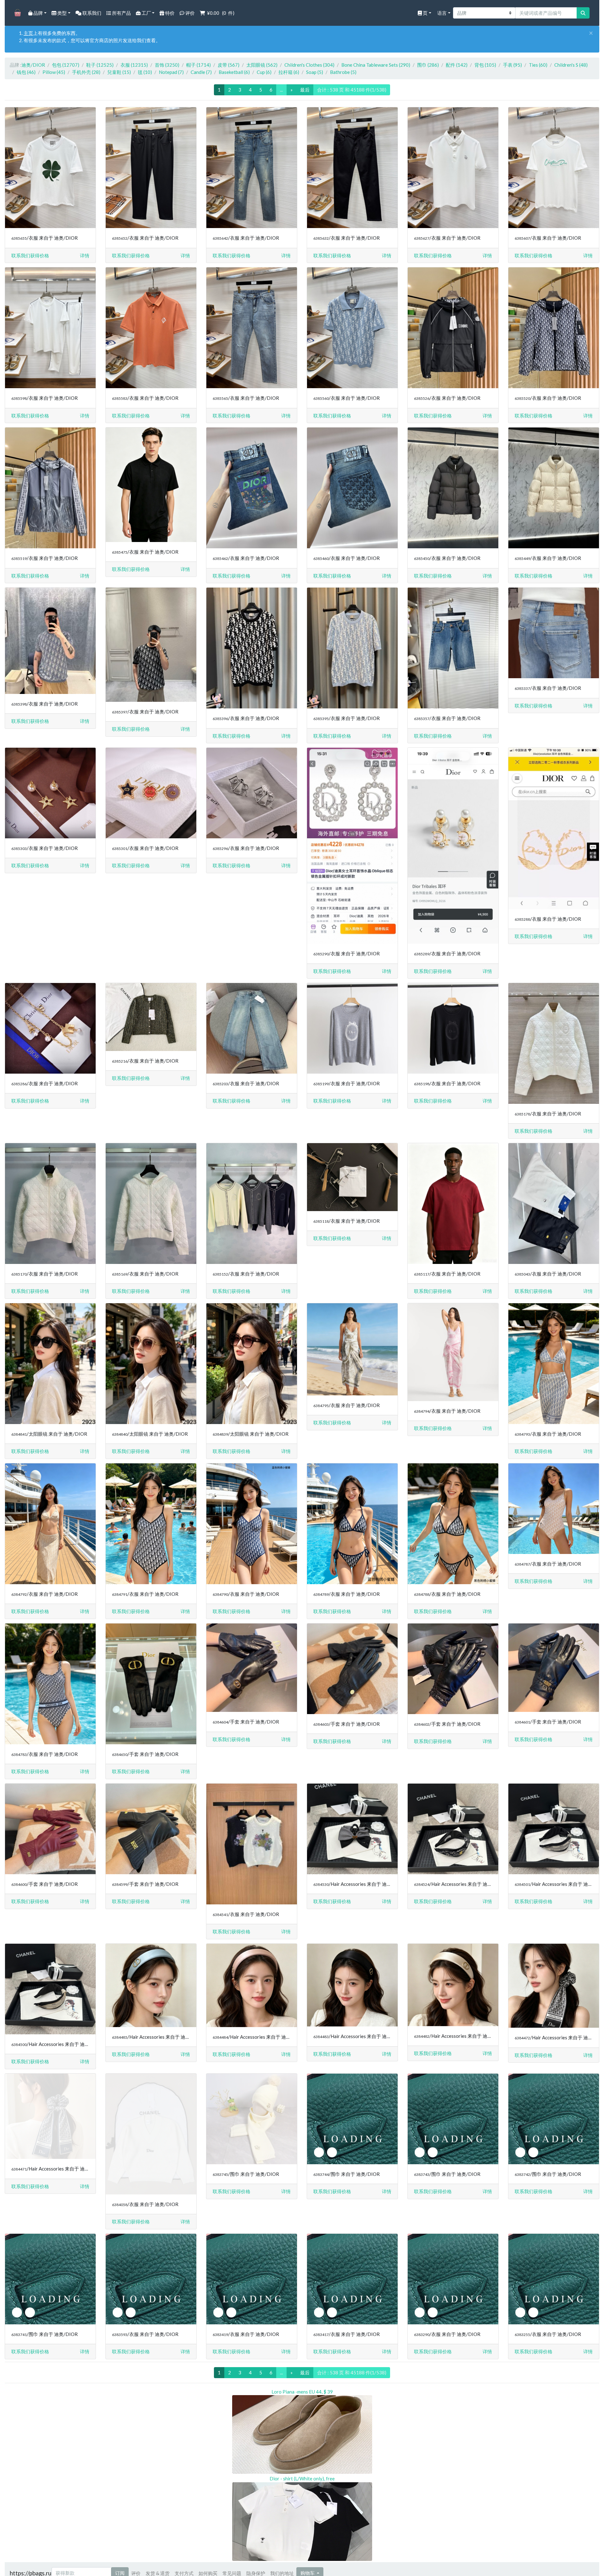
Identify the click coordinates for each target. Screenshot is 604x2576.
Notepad (171, 72)
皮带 (229, 65)
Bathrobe (343, 72)
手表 (512, 65)
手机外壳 (86, 72)
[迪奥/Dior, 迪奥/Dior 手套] (151, 1684)
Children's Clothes (309, 65)
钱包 (26, 72)
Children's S (571, 65)
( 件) (221, 13)
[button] (85, 256)
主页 (28, 33)
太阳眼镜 (262, 65)
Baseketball (234, 72)
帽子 (199, 65)
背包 (485, 65)
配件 (457, 65)
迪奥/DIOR (33, 65)
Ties (538, 65)
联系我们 (91, 13)
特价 (169, 13)
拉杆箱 (289, 72)
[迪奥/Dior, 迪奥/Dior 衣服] (50, 168)
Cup (264, 72)
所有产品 (121, 13)
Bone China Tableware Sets (376, 65)
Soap (315, 72)
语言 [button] (442, 13)
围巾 (428, 65)
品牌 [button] (38, 13)
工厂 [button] (146, 13)
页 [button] (425, 13)
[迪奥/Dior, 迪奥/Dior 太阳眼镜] (50, 1364)
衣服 (134, 65)
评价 (190, 13)
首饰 (167, 65)
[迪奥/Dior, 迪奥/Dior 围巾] (252, 2119)
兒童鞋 (119, 72)
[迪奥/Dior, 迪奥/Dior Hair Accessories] (352, 1829)
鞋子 (100, 65)
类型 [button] (62, 13)
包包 (66, 65)
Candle (201, 72)
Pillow (54, 72)
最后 (305, 90)
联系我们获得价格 (30, 255)
